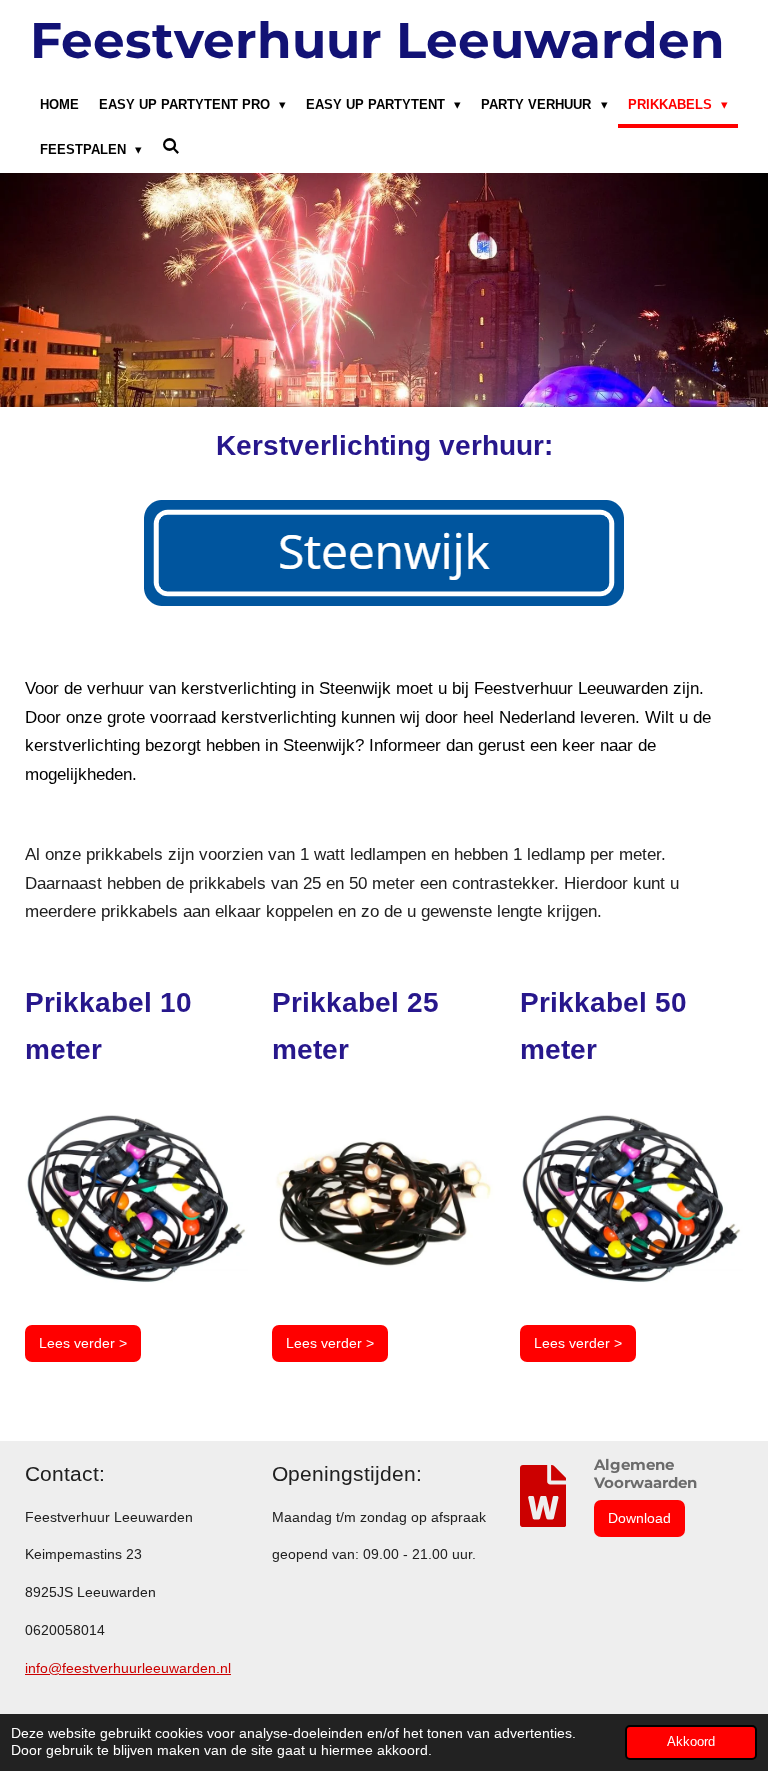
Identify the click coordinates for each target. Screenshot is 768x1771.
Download (639, 1518)
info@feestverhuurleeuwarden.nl (128, 1668)
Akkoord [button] (691, 1742)
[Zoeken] (171, 147)
